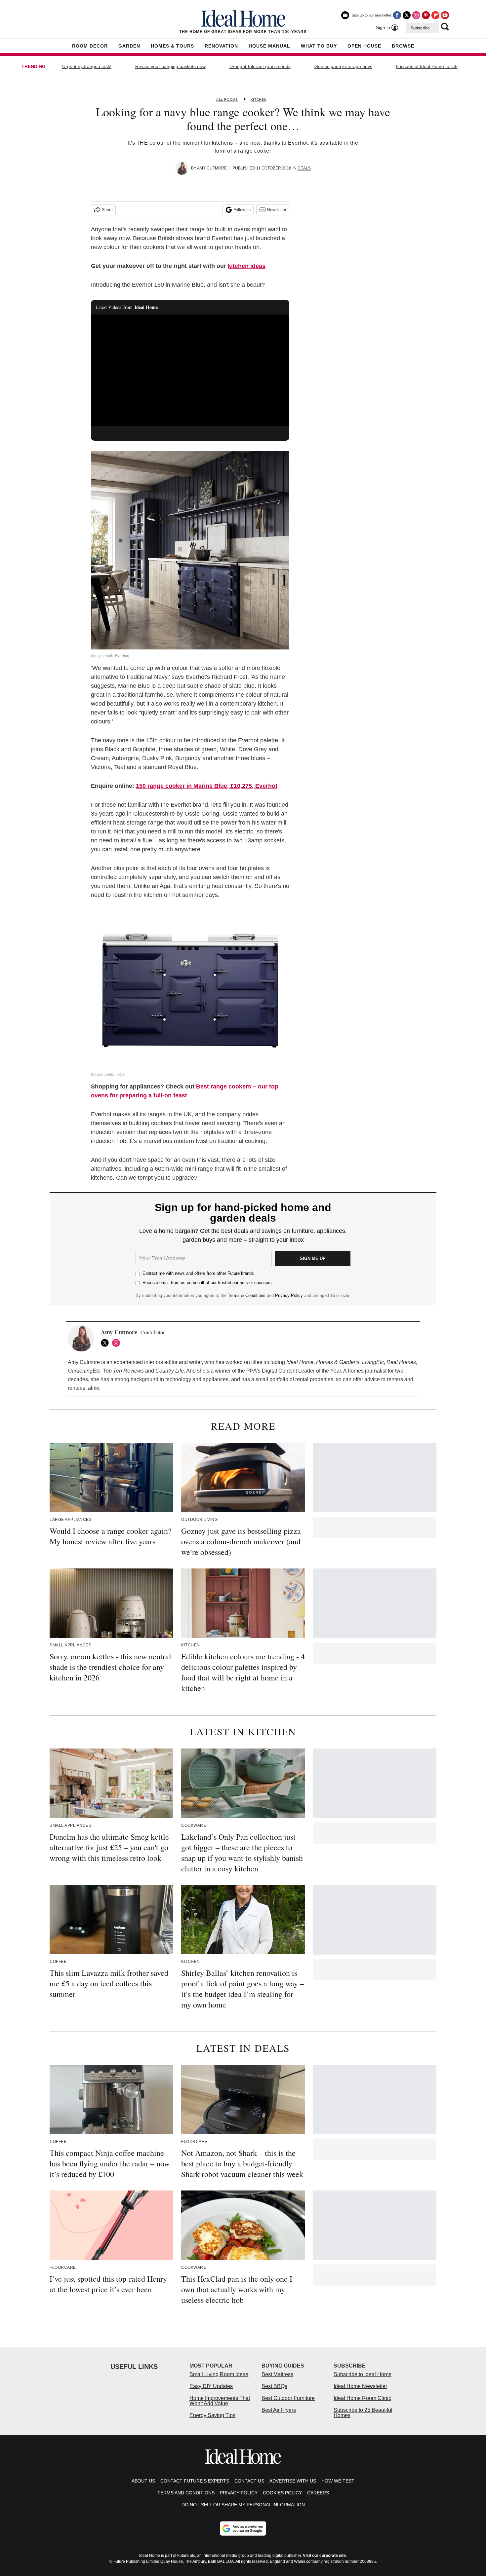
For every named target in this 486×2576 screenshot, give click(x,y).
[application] (190, 370)
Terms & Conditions (247, 1295)
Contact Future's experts (195, 2481)
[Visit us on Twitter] (407, 15)
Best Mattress (277, 2374)
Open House (364, 46)
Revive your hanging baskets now (170, 66)
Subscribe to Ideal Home (363, 2374)
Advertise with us (293, 2481)
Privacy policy (239, 2493)
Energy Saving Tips (212, 2415)
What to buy (319, 46)
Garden (129, 46)
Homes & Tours (172, 46)
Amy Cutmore (212, 168)
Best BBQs (274, 2386)
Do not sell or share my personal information (243, 2505)
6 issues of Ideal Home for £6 (427, 66)
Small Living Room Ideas (219, 2374)
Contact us (249, 2481)
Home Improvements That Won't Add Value (220, 2401)
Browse (403, 46)
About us (143, 2481)
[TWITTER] (106, 1343)
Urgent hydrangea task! (87, 66)
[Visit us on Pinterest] (426, 15)
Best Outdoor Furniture (288, 2398)
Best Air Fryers (279, 2410)
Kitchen (259, 100)
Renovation (221, 46)
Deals (304, 168)
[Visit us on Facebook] (397, 15)
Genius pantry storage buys (343, 66)
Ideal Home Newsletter (360, 2386)
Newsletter (277, 210)
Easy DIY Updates (211, 2386)
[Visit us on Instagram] (416, 15)
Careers (318, 2493)
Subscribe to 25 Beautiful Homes (363, 2413)
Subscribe (420, 28)
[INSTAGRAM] (118, 1343)
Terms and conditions (186, 2493)
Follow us (242, 210)
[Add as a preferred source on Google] (243, 2528)
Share (107, 210)
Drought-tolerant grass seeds (260, 66)
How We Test (338, 2481)
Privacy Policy (289, 1295)
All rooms (227, 100)
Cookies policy (282, 2493)
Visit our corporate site (324, 2556)
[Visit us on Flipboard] (435, 15)
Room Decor (90, 46)
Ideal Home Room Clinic (362, 2398)
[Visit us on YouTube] (445, 15)
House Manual (269, 46)
